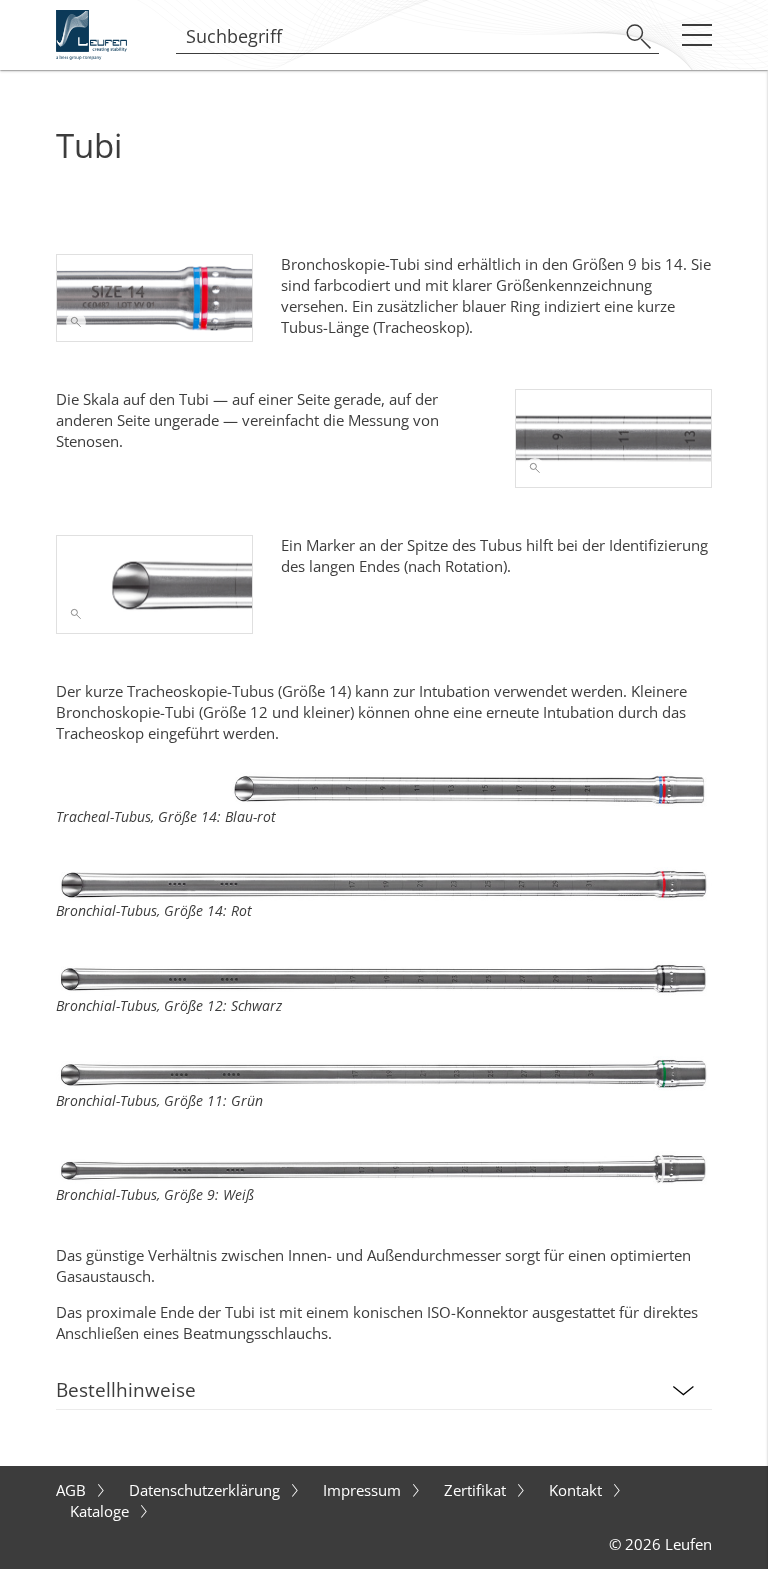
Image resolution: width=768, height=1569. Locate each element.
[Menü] (696, 34)
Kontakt (577, 1490)
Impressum (364, 1490)
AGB (73, 1490)
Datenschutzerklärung (206, 1490)
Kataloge (101, 1511)
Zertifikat (477, 1490)
